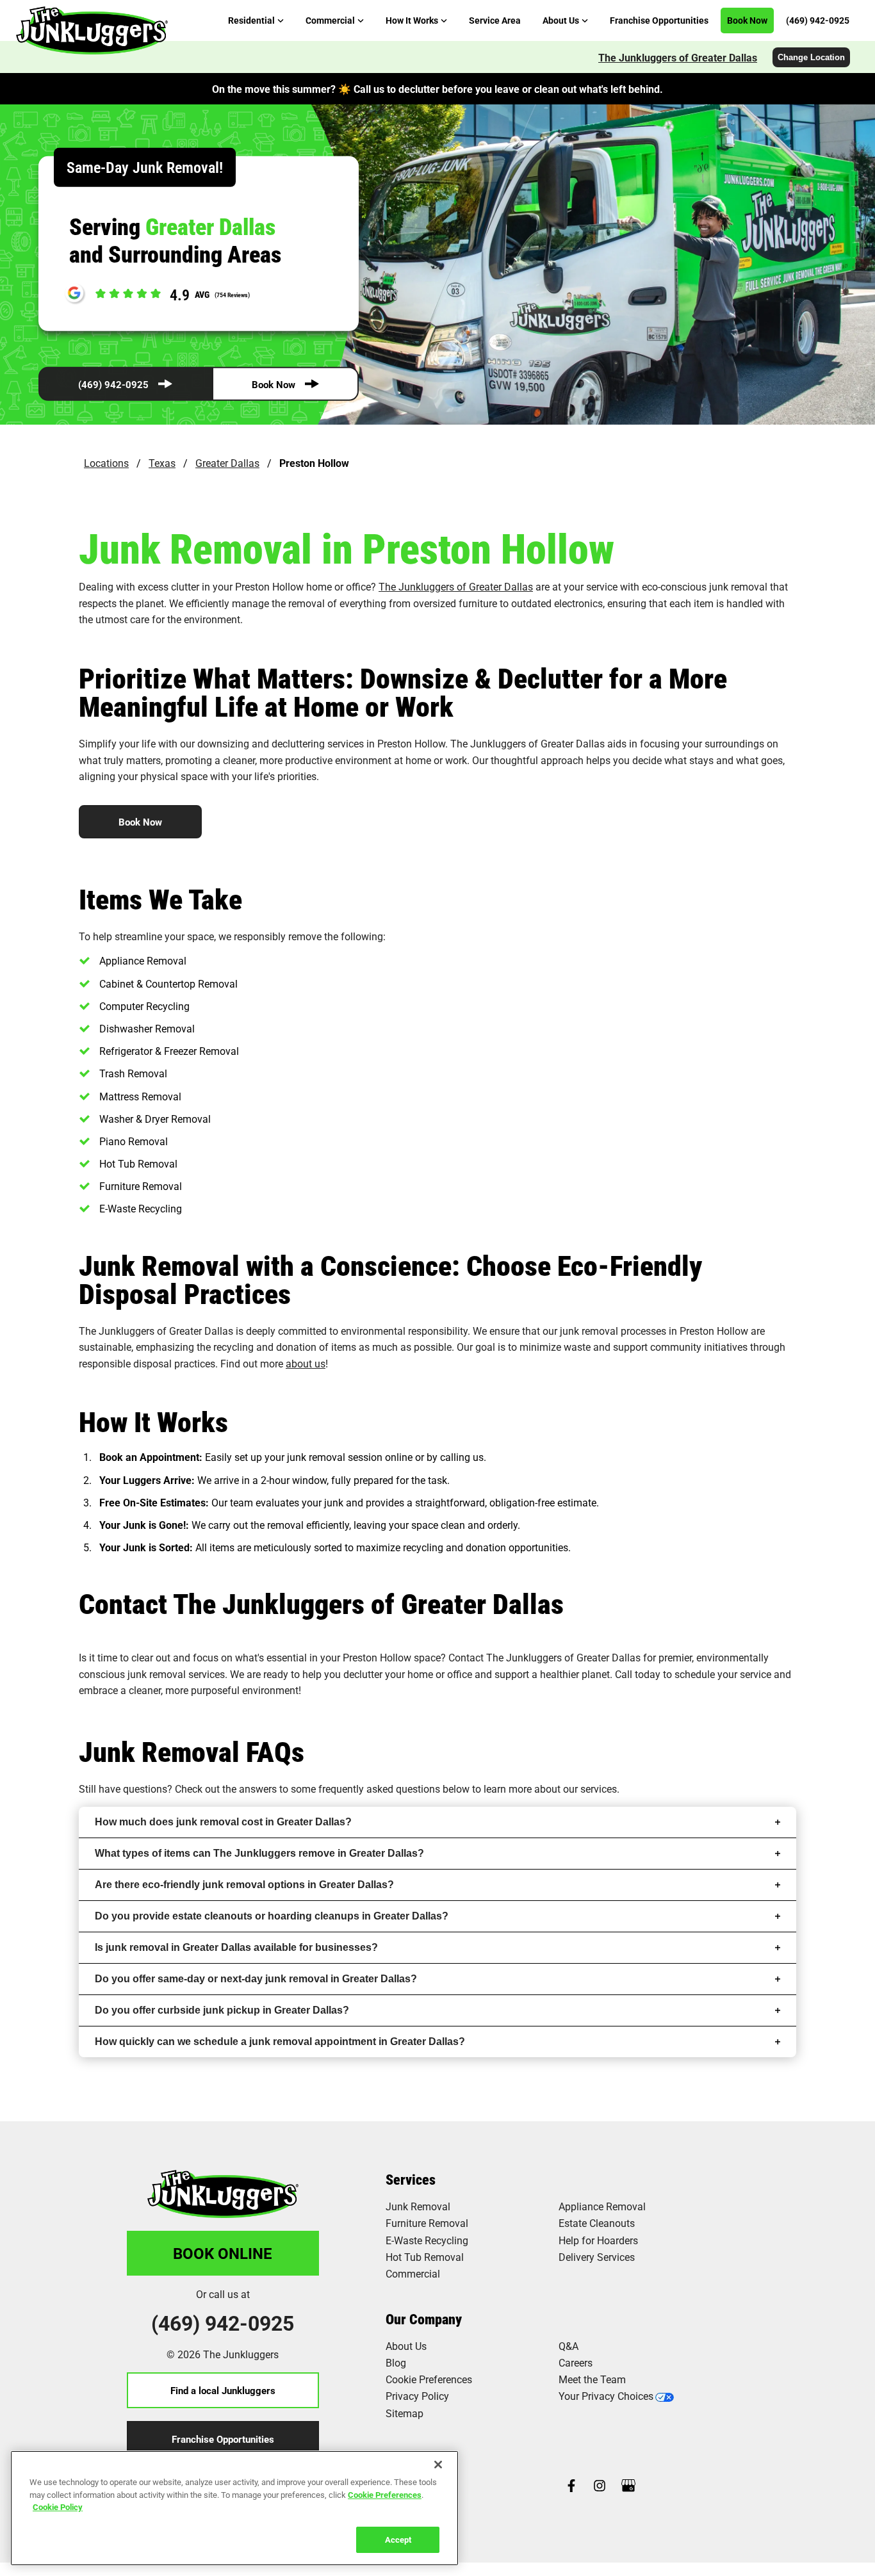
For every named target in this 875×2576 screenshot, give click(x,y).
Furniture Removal (427, 2223)
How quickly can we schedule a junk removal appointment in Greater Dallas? (280, 2042)
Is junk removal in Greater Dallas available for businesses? (236, 1947)
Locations (106, 463)
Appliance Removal (602, 2206)
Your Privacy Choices (606, 2396)
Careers (576, 2362)
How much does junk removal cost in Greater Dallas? (223, 1822)
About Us (406, 2346)
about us (306, 1363)
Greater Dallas (227, 463)
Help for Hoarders (598, 2240)
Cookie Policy (58, 2507)
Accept (398, 2539)
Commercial (413, 2273)
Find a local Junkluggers (223, 2390)
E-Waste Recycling (427, 2240)
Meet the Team (592, 2379)
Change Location (811, 57)
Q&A (568, 2346)
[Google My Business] (628, 2487)
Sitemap (405, 2413)
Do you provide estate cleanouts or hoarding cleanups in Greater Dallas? (272, 1916)
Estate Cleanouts (597, 2223)
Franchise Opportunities (223, 2439)
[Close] (438, 2465)
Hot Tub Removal (425, 2257)
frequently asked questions (379, 1789)
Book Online (223, 2253)
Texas (162, 463)
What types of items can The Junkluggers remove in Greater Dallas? (259, 1853)
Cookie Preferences (385, 2494)
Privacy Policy (417, 2396)
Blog (396, 2362)
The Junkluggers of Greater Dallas (678, 57)
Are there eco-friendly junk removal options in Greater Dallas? (244, 1885)
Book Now (274, 384)
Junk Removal (418, 2206)
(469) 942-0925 (113, 384)
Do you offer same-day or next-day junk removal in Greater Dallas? (256, 1979)
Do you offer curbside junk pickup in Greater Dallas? (222, 2010)
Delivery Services (597, 2257)
